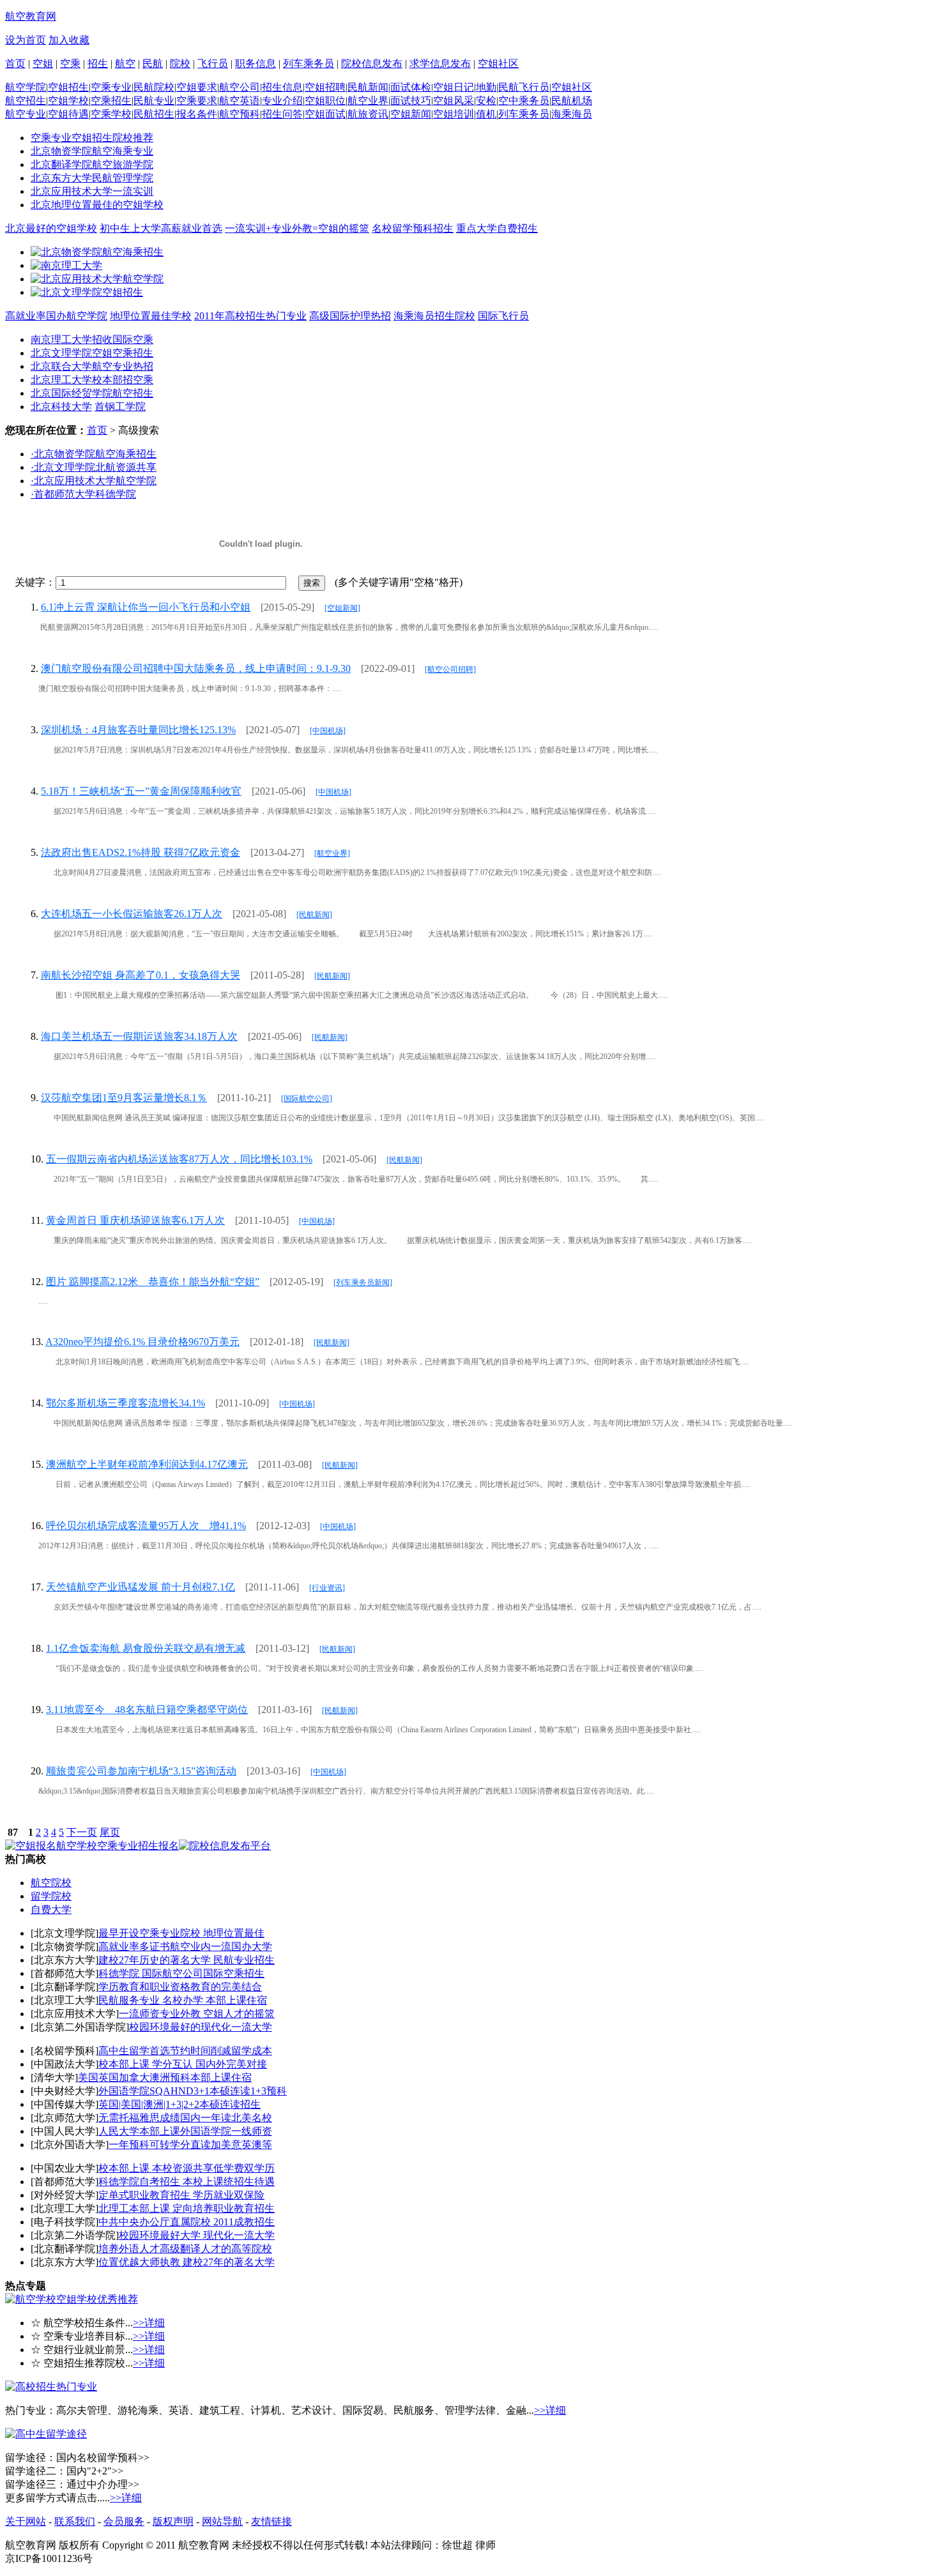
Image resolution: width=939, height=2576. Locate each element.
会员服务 (124, 2521)
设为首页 (26, 40)
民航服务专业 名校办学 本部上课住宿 (183, 2000)
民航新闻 (368, 87)
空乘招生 (111, 101)
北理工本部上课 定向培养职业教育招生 (187, 2208)
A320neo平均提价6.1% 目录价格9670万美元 (142, 1342)
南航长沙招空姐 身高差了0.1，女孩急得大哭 (141, 975)
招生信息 (282, 87)
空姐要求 (197, 87)
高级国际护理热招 (350, 316)
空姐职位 (325, 101)
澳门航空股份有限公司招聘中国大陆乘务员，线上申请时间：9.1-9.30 (196, 668)
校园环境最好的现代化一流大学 (201, 2027)
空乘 (70, 64)
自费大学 (51, 1909)
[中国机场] (328, 731)
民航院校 (154, 87)
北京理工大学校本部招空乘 (92, 380)
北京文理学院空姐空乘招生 (92, 353)
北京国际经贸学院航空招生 (92, 393)
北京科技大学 (61, 407)
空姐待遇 (68, 114)
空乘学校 (111, 114)
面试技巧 (411, 101)
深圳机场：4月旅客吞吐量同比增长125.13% (138, 730)
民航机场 (572, 101)
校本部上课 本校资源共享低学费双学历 (187, 2168)
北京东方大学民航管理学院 (92, 178)
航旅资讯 (368, 114)
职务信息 (256, 64)
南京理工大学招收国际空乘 (92, 339)
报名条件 (197, 114)
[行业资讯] (327, 1588)
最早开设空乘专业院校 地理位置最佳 (181, 1933)
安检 (486, 101)
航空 (125, 64)
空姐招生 (68, 87)
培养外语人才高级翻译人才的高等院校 (185, 2249)
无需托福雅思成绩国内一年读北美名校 (185, 2118)
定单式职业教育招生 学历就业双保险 (181, 2195)
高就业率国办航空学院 (56, 316)
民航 (153, 64)
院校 (180, 64)
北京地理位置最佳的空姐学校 (97, 205)
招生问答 (282, 114)
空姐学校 (68, 101)
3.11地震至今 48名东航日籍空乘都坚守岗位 (147, 1710)
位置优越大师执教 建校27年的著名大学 (187, 2262)
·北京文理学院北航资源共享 (94, 467)
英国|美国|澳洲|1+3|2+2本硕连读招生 (179, 2104)
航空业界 (368, 101)
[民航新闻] (314, 915)
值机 (486, 114)
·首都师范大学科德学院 (83, 494)
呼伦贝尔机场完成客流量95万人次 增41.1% (146, 1526)
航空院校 (51, 1883)
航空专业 (26, 114)
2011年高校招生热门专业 (250, 316)
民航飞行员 (524, 87)
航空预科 (240, 114)
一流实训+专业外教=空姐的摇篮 (297, 228)
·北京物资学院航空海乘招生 (94, 454)
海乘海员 (572, 114)
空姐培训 (454, 114)
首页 (15, 64)
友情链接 (271, 2521)
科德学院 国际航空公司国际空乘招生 (181, 1973)
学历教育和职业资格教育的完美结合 (180, 1987)
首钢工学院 (120, 407)
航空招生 (26, 101)
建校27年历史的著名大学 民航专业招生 (187, 1960)
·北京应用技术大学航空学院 (94, 481)
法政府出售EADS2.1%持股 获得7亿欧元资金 (141, 852)
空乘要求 (197, 101)
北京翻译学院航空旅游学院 (92, 164)
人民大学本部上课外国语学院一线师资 (185, 2131)
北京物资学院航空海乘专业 (92, 151)
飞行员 (213, 64)
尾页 (110, 1832)
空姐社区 (498, 64)
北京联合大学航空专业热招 (92, 366)
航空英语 (240, 101)
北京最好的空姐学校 (51, 228)
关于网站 (26, 2521)
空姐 (43, 64)
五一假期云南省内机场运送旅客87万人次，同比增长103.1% (179, 1159)
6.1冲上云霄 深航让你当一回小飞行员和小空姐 (146, 607)
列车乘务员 (309, 64)
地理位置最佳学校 (151, 316)
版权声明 (173, 2521)
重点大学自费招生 (497, 228)
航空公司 (240, 87)
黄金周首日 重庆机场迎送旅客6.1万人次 (135, 1220)
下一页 (82, 1832)
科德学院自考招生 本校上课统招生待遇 (187, 2182)
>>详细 (149, 2323)
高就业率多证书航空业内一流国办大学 (185, 1947)
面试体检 (411, 87)
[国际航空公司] (307, 1099)
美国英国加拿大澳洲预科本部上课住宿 (165, 2077)
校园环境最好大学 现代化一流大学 (197, 2235)
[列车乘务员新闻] (363, 1283)
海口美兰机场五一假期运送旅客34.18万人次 (139, 1036)
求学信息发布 (440, 64)
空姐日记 (454, 87)
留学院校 (51, 1896)
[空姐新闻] (342, 608)
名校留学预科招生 (413, 228)
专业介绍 (282, 101)
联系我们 (75, 2521)
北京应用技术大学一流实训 (92, 191)
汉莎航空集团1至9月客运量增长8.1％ (124, 1098)
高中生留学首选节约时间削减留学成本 (185, 2051)
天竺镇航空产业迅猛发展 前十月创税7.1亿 (141, 1587)
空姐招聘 (325, 87)
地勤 (486, 87)
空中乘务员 (524, 101)
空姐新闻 (411, 114)
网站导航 (222, 2521)
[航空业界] (332, 853)
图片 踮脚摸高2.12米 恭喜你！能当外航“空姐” (153, 1282)
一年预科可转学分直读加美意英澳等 (190, 2145)
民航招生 (154, 114)
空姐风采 (454, 101)
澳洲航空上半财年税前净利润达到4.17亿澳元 (147, 1464)
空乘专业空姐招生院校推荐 (92, 138)
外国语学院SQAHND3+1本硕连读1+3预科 (193, 2091)
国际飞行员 (503, 316)
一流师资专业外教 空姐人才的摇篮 (197, 2014)
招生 (98, 64)
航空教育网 (31, 16)
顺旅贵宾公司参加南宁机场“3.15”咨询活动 (141, 1771)
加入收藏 (69, 40)
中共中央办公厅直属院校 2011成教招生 (187, 2222)
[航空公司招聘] (450, 669)
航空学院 (26, 87)
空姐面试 (325, 114)
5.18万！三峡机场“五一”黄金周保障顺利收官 (141, 791)
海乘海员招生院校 (434, 316)
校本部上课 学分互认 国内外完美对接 (183, 2064)
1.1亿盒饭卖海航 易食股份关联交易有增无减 (146, 1648)
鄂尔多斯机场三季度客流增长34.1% (126, 1403)
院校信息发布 (372, 64)
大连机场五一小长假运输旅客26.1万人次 (132, 914)
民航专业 (154, 101)
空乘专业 (111, 87)
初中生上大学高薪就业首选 (161, 228)
